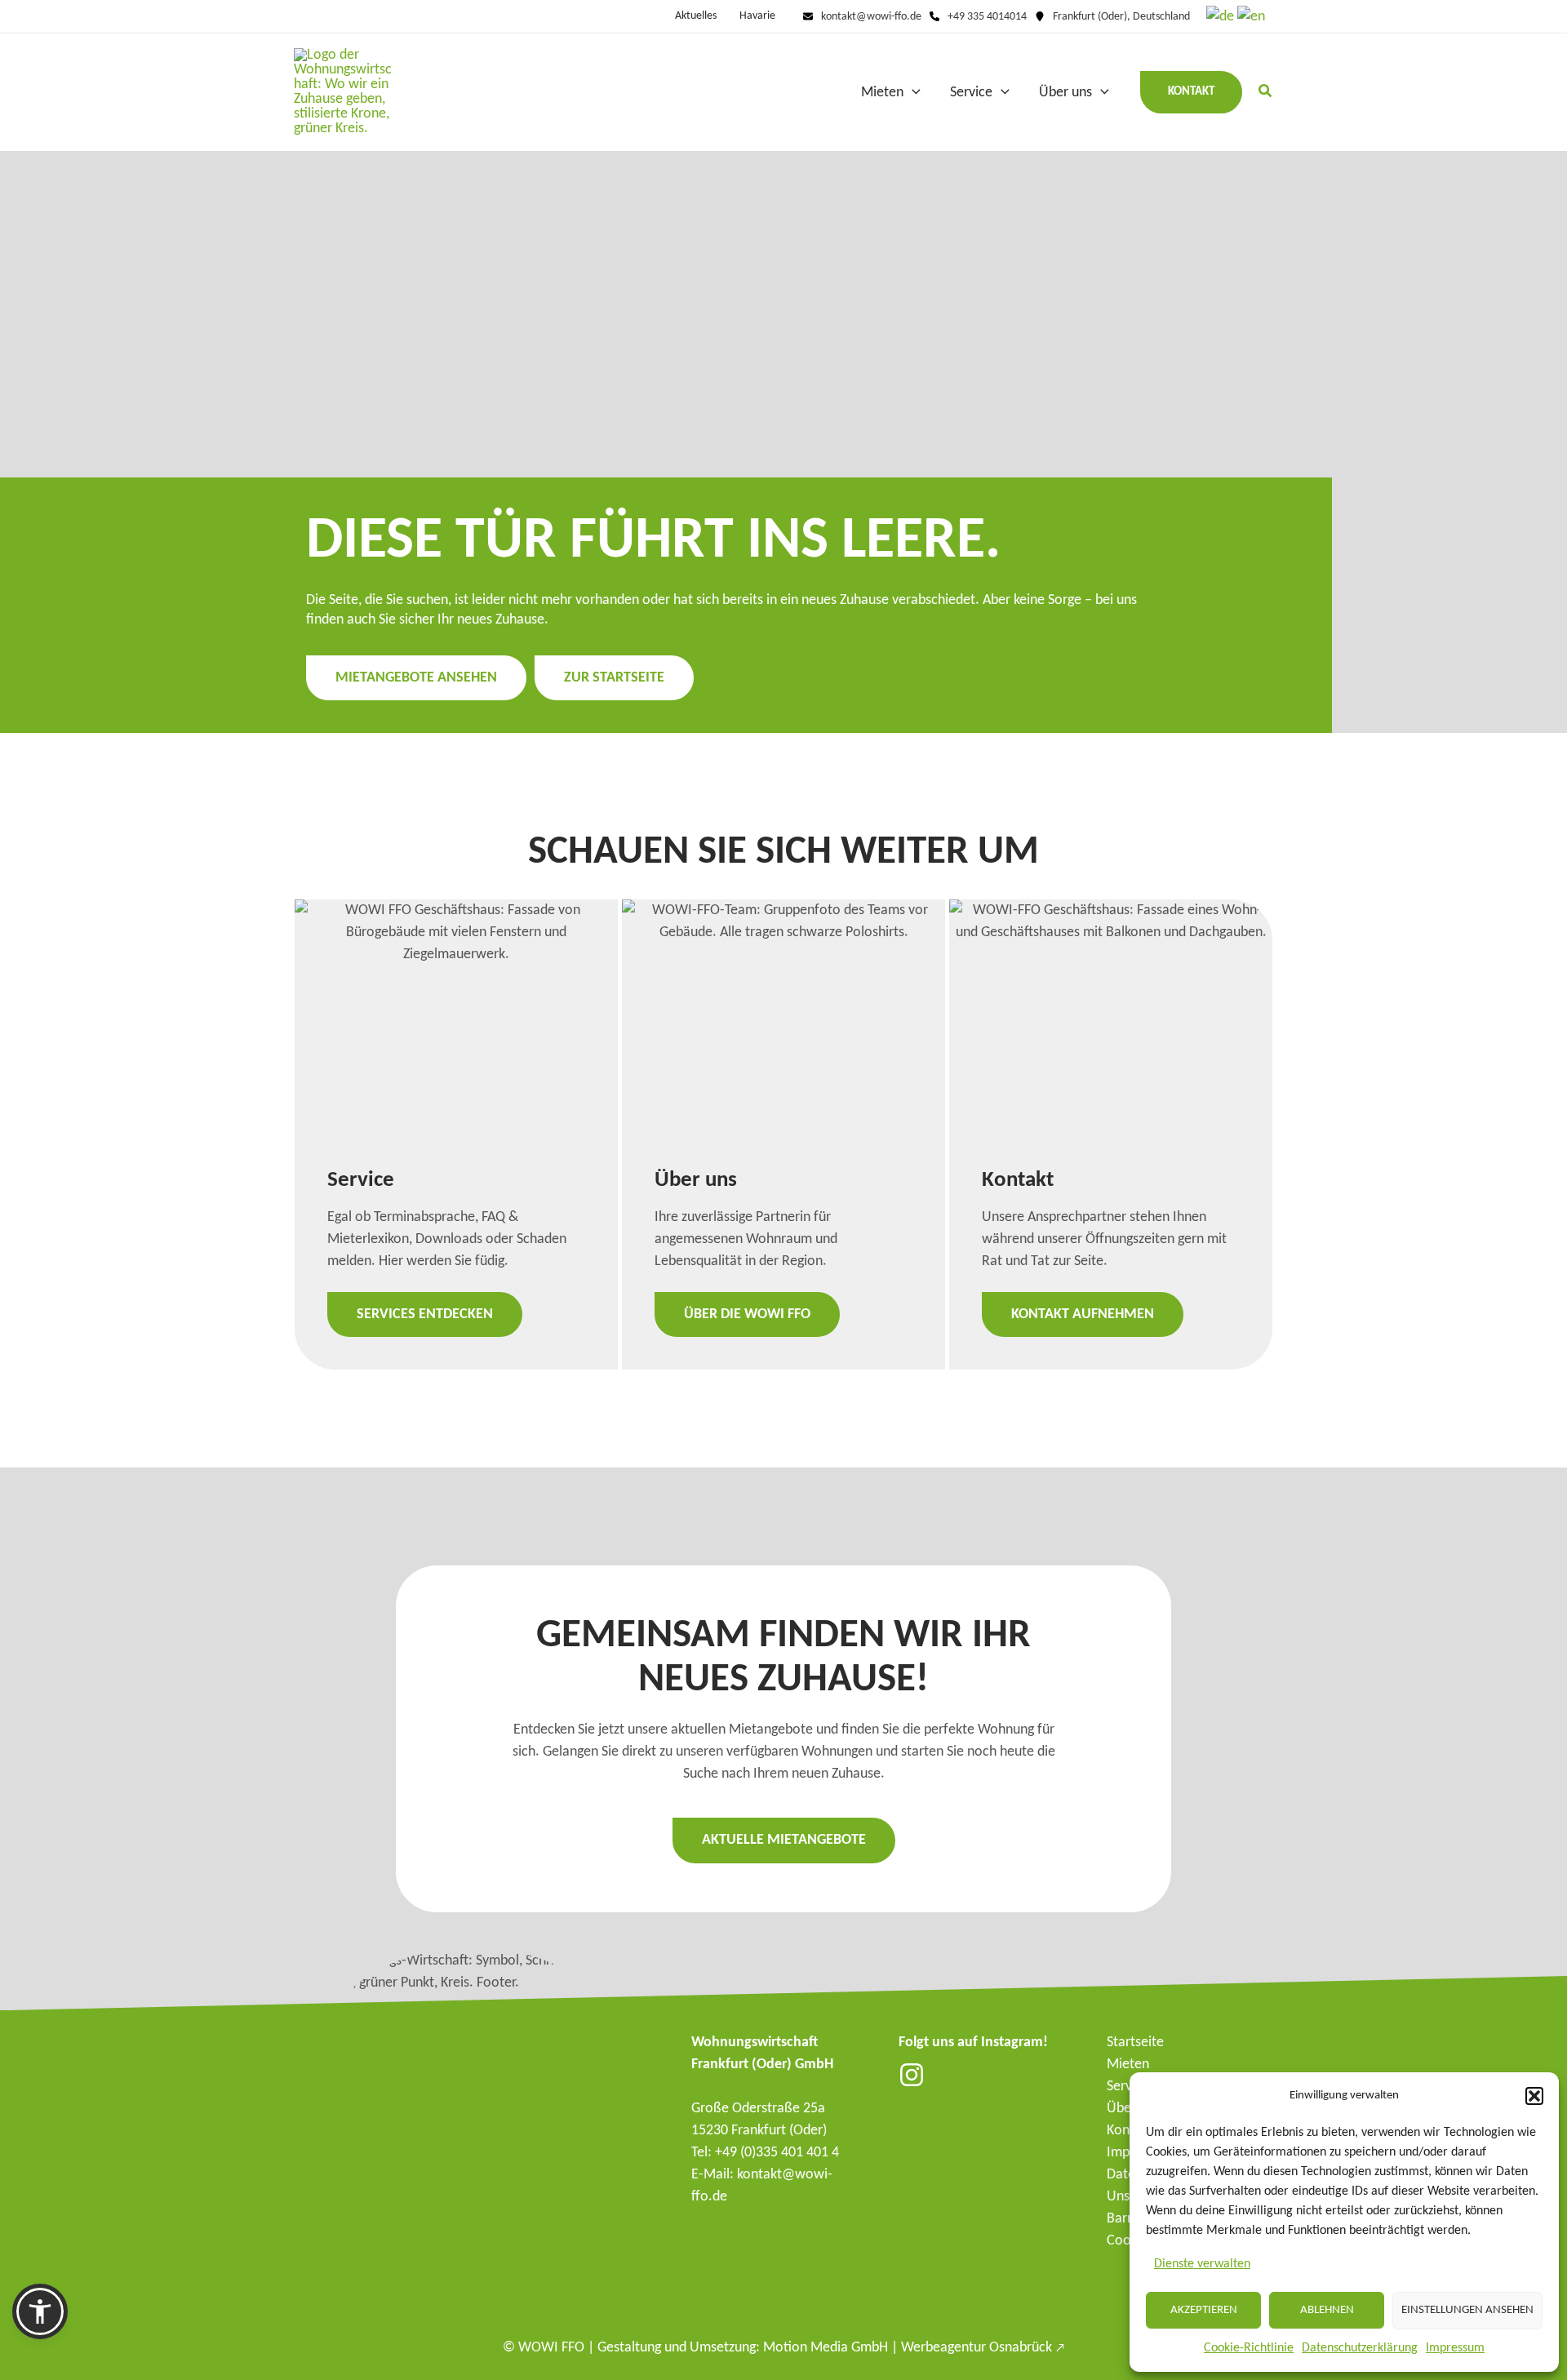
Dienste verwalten (1202, 2264)
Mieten (1128, 2065)
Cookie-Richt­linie (1249, 2348)
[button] (1534, 2096)
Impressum (1455, 2348)
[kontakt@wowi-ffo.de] (862, 17)
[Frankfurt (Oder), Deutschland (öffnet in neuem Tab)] (1112, 17)
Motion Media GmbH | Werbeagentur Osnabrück (914, 2348)
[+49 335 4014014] (978, 17)
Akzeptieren (1204, 2310)
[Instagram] (912, 2075)
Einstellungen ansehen (1467, 2310)
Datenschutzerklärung (1360, 2348)
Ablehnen (1327, 2310)
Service (1128, 2087)
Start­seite (1135, 2043)
